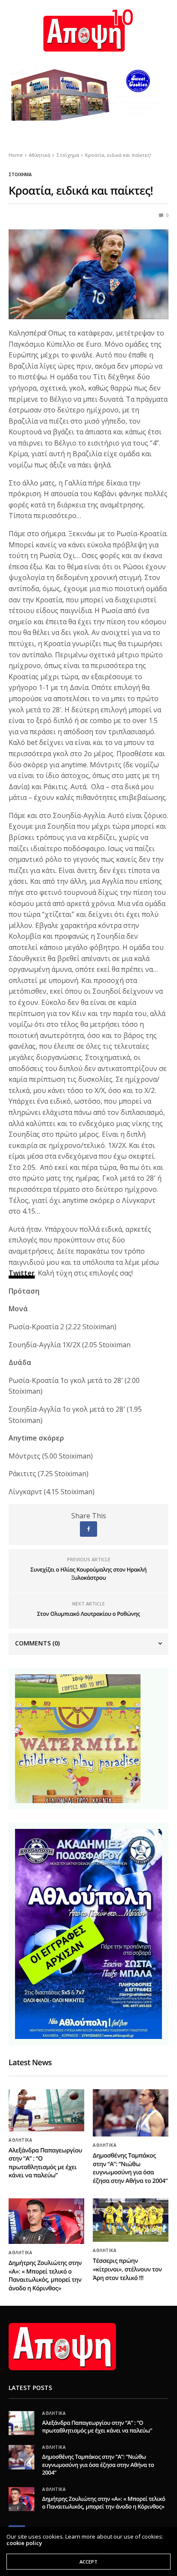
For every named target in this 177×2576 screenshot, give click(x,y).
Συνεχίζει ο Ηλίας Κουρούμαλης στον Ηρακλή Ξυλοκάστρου (88, 1574)
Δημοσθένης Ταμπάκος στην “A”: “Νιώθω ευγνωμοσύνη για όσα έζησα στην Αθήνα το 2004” (130, 2168)
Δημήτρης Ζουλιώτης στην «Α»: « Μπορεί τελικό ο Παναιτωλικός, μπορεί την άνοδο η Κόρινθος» (45, 2276)
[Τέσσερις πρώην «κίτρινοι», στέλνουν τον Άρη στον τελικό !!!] (131, 2220)
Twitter (22, 1273)
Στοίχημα (20, 174)
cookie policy (24, 2543)
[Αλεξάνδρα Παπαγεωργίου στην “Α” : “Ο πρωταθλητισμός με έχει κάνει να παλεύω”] (46, 2110)
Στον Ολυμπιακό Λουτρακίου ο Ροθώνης (88, 1614)
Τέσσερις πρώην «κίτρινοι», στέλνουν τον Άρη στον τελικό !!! (127, 2269)
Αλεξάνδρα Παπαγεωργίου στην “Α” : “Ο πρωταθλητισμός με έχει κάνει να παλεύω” (45, 2163)
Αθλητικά (20, 2140)
